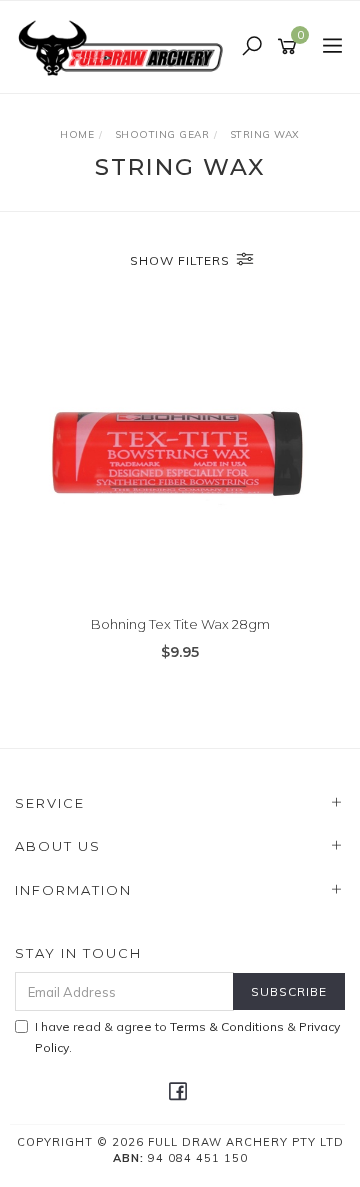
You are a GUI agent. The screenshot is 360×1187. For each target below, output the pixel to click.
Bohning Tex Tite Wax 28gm (180, 624)
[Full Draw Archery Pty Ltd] (125, 46)
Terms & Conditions (227, 1026)
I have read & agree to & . (187, 1037)
